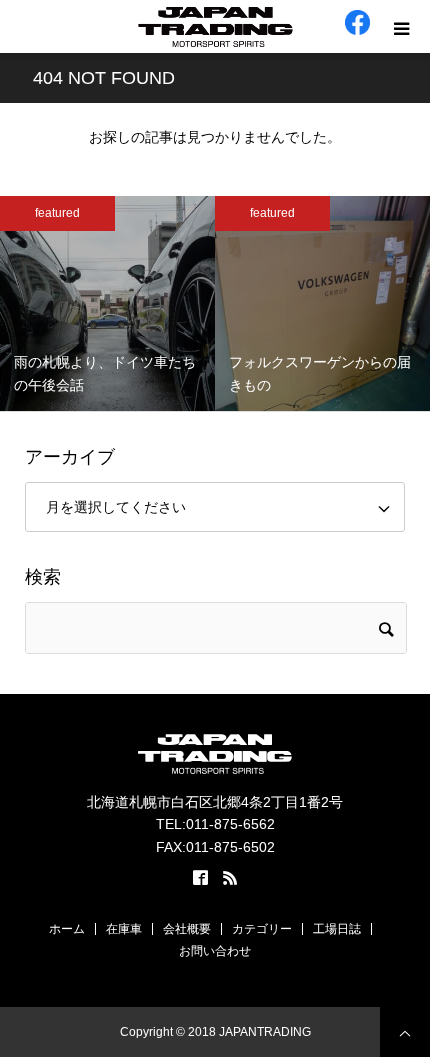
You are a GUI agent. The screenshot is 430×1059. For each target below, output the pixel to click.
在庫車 (124, 929)
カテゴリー (262, 929)
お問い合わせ (215, 951)
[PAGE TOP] (405, 1032)
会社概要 (187, 929)
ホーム (67, 929)
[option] (107, 303)
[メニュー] (403, 26)
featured (57, 213)
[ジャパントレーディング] (215, 27)
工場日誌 (337, 929)
